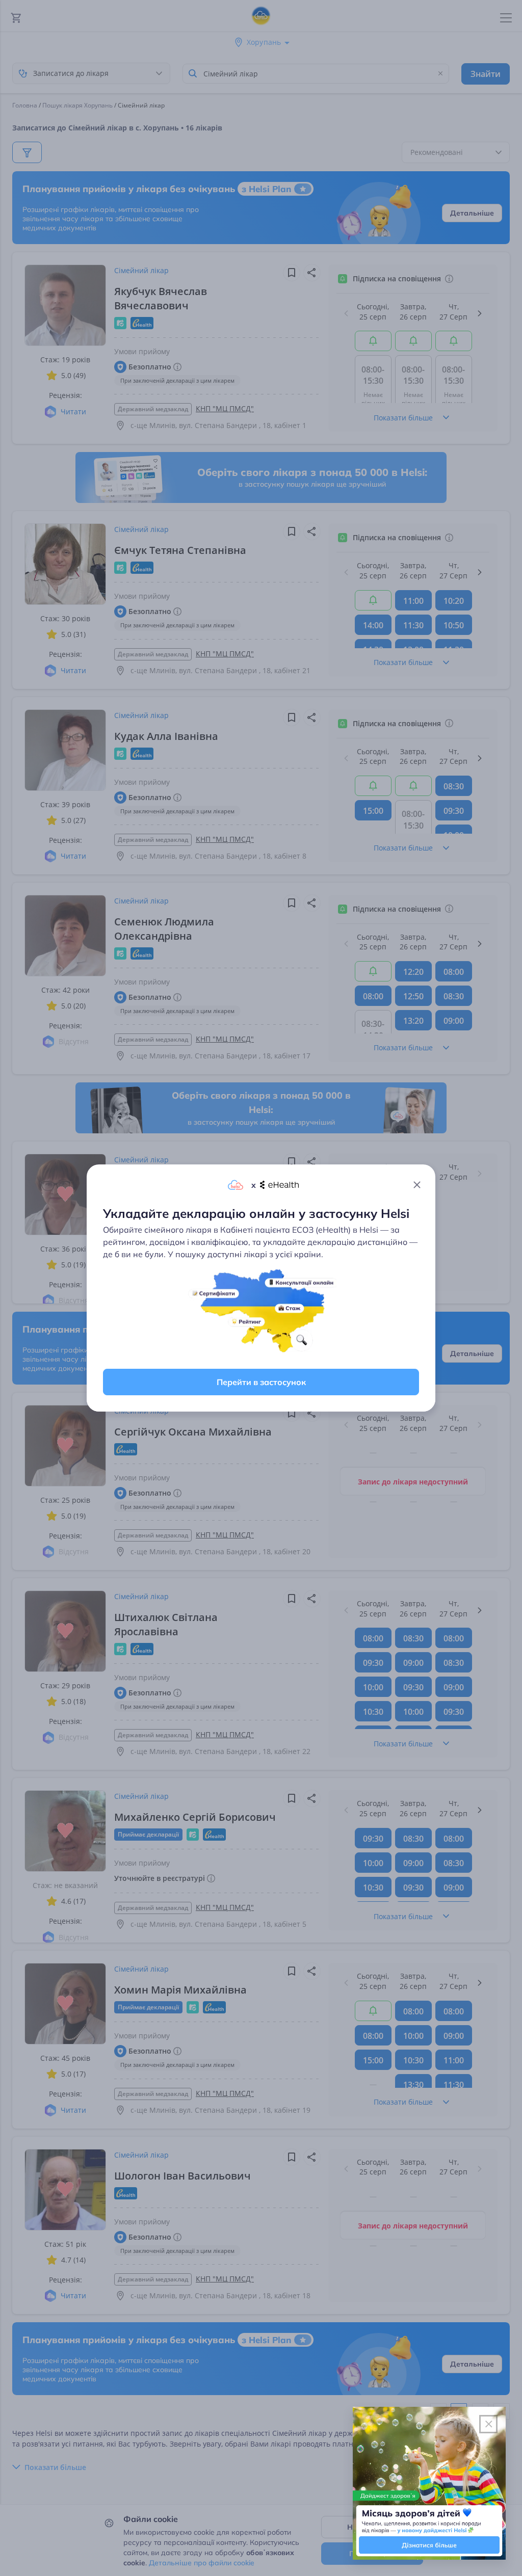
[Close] (417, 1185)
